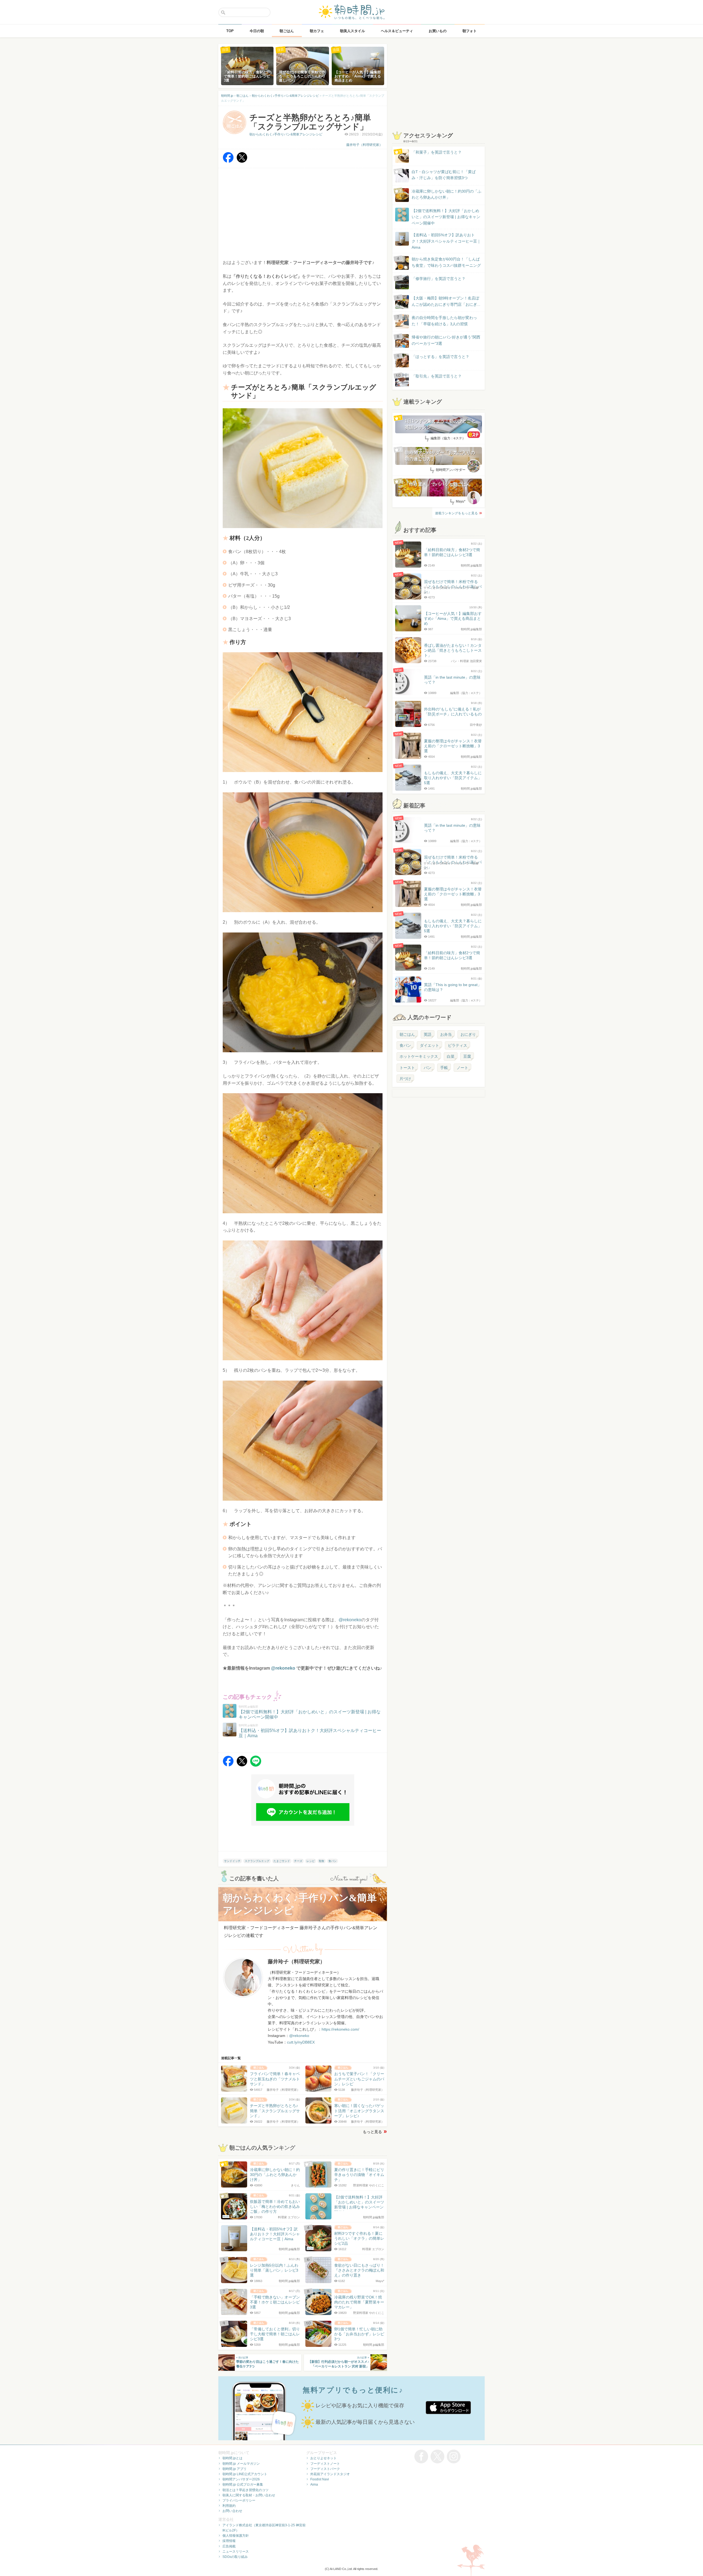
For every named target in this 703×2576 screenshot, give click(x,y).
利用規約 (229, 2506)
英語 (428, 1034)
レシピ (311, 1861)
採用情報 (229, 2541)
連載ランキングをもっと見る (456, 513)
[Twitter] (242, 161)
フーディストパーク (325, 2469)
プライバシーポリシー (239, 2500)
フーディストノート (325, 2464)
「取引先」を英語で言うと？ (437, 376)
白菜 (451, 1056)
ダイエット (429, 1045)
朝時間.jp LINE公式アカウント (245, 2474)
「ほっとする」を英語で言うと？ (440, 357)
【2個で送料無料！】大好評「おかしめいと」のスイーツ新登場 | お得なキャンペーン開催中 (446, 217)
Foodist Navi (320, 2479)
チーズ (298, 1861)
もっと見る (372, 2132)
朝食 (322, 1861)
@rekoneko (350, 1620)
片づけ (405, 1079)
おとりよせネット (323, 2458)
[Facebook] (228, 161)
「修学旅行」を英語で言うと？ (439, 279)
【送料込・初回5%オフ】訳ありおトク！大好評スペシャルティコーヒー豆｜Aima (446, 241)
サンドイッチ (232, 1861)
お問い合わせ (232, 2511)
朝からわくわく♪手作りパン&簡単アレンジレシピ (286, 134)
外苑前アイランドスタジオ (330, 2474)
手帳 (444, 1068)
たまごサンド (282, 1861)
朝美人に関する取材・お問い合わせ (249, 2495)
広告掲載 (229, 2546)
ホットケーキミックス (419, 1056)
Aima (314, 2485)
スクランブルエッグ (257, 1861)
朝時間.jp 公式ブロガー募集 (243, 2485)
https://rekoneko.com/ (340, 2029)
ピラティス (457, 1045)
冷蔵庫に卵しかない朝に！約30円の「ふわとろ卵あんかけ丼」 (447, 194)
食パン (333, 1861)
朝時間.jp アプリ (235, 2469)
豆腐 (467, 1056)
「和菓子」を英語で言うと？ (437, 152)
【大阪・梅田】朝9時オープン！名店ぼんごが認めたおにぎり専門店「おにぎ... (446, 301)
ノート (462, 1068)
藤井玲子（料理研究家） (364, 145)
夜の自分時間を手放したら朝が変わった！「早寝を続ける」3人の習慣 (444, 321)
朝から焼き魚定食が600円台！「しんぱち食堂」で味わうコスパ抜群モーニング (446, 262)
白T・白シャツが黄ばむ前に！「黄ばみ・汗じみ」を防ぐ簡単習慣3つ (444, 175)
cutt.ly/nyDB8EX (301, 2042)
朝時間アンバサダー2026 (241, 2479)
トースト (407, 1068)
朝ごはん (407, 1034)
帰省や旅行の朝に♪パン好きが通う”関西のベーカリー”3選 (446, 340)
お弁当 (446, 1034)
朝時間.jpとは (232, 2458)
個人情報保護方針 (236, 2536)
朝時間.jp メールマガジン (241, 2464)
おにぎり (468, 1034)
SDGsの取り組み (235, 2557)
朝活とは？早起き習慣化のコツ (246, 2490)
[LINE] (256, 1765)
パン (428, 1068)
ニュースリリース (236, 2552)
